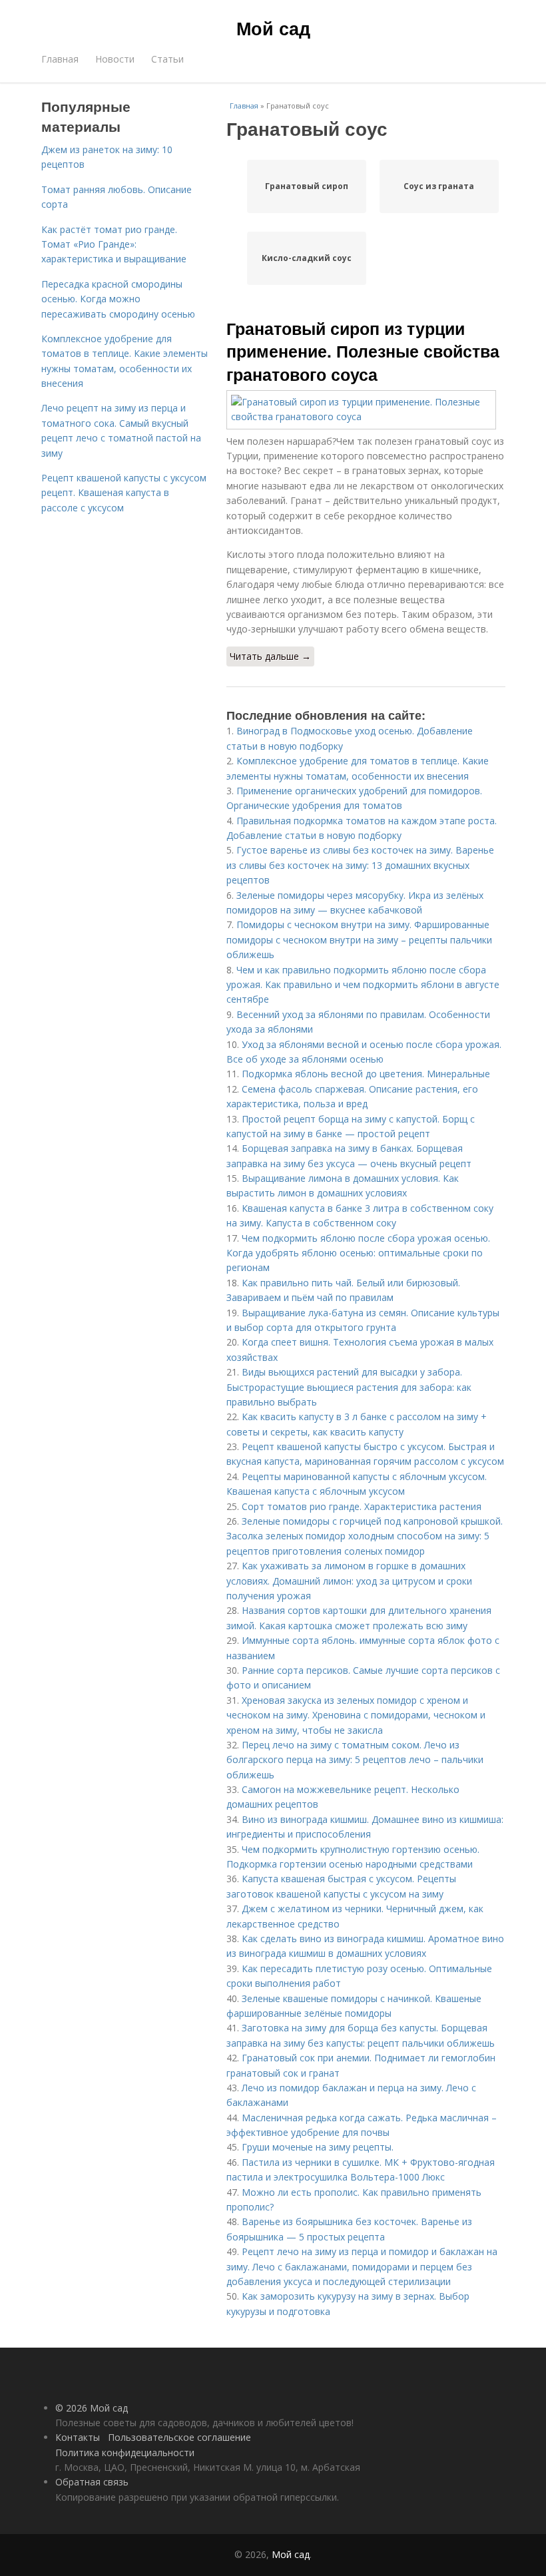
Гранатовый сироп (307, 186)
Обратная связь (92, 2482)
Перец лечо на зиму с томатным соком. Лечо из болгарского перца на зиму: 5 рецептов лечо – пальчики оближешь (355, 1760)
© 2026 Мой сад (92, 2408)
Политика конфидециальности (125, 2452)
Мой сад (273, 28)
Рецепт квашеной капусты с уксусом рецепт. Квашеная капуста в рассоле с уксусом (124, 493)
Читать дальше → (270, 656)
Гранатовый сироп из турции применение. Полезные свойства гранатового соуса (363, 351)
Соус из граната (439, 186)
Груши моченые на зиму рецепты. (318, 2147)
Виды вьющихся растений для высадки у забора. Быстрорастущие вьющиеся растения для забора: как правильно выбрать (349, 1387)
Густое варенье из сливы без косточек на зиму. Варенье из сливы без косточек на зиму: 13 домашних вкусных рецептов (360, 865)
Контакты (78, 2437)
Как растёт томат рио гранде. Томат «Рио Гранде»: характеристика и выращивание (114, 244)
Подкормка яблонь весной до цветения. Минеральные (366, 1074)
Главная (60, 59)
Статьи (167, 59)
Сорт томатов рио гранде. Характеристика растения (362, 1506)
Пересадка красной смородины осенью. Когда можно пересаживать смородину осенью (118, 299)
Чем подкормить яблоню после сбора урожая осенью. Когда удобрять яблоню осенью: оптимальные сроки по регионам (358, 1253)
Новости (115, 59)
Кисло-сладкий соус (307, 258)
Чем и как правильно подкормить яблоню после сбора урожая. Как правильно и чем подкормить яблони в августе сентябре (363, 985)
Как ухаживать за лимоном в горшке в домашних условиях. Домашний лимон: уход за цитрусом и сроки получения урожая (349, 1581)
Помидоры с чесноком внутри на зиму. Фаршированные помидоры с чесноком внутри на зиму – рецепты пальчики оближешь (359, 939)
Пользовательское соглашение (179, 2437)
